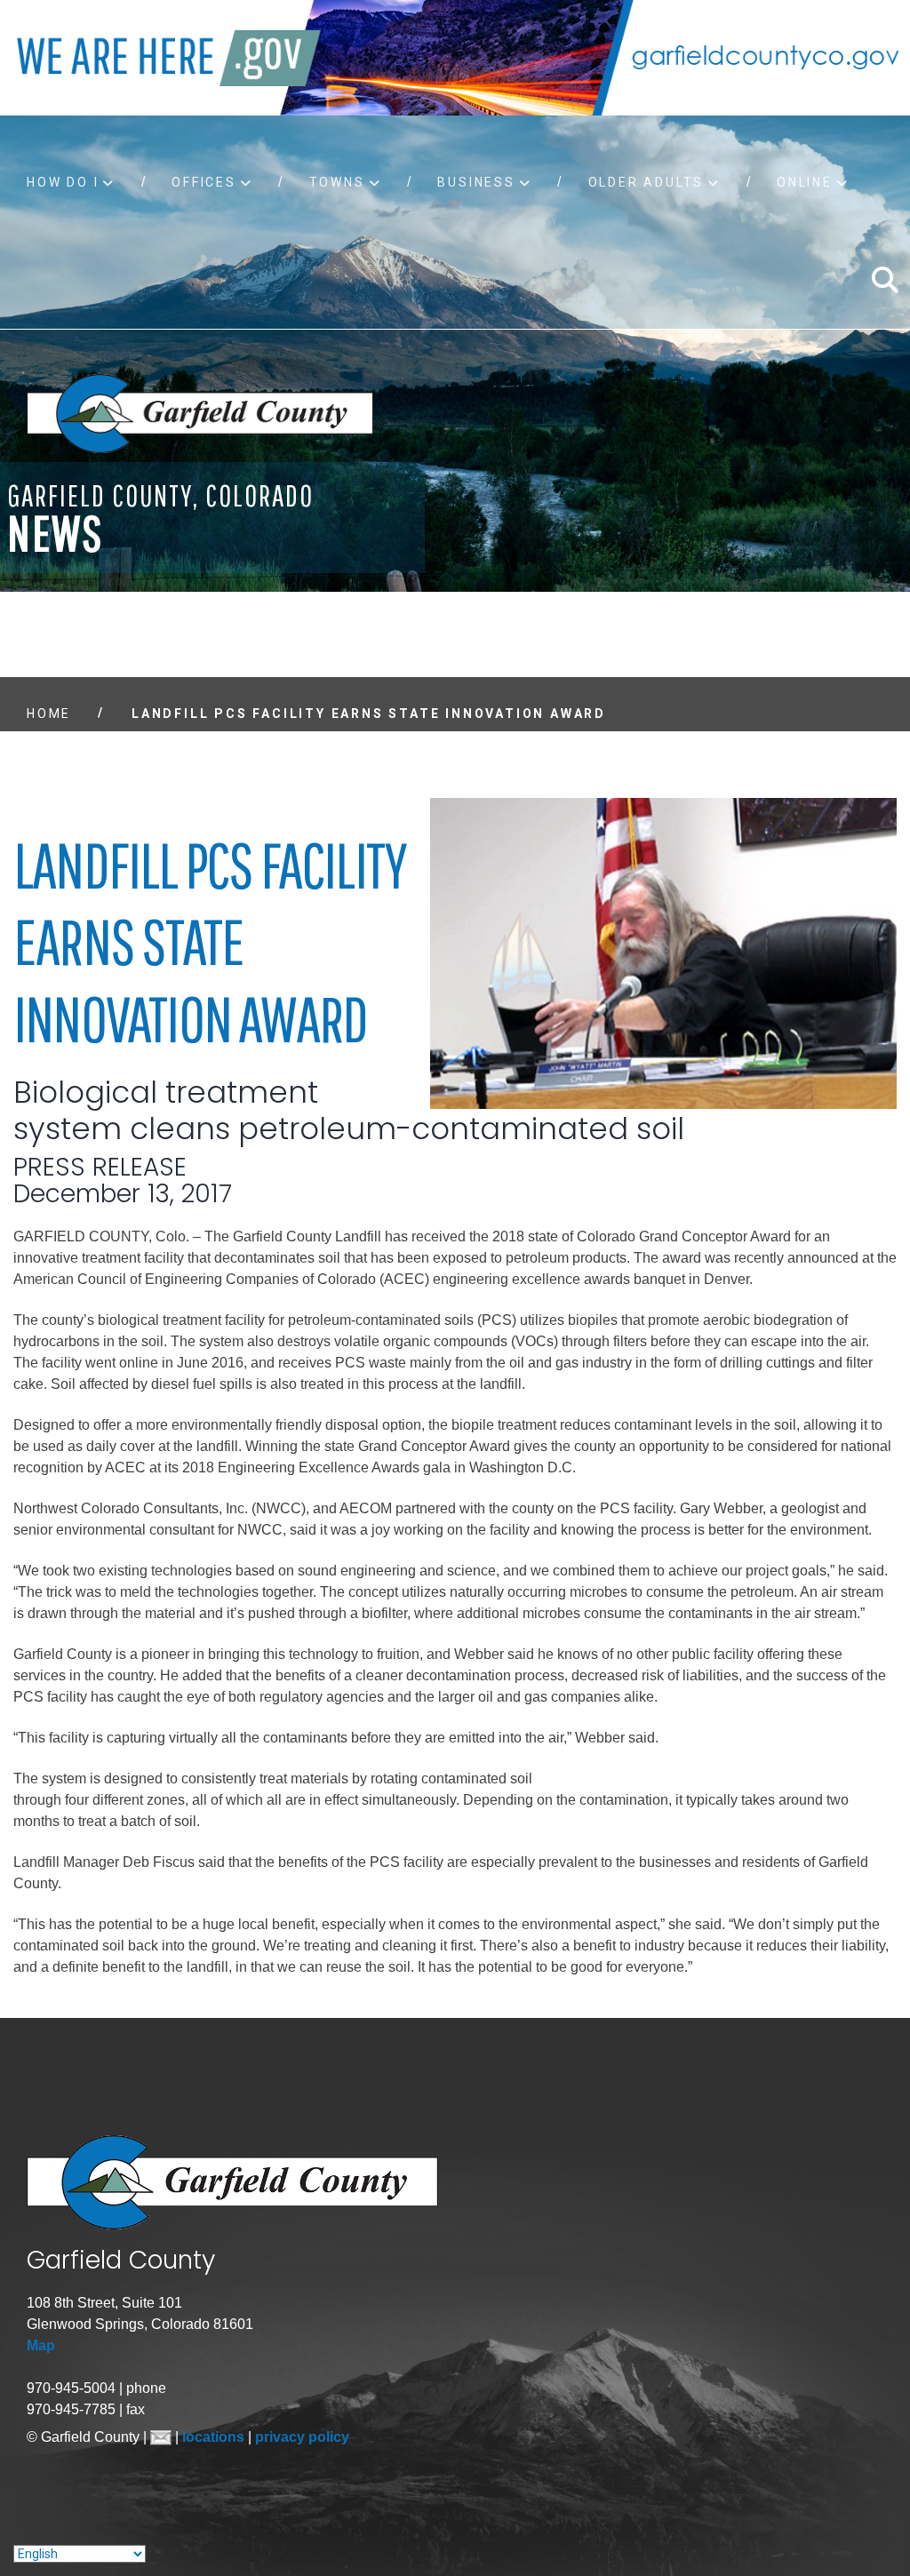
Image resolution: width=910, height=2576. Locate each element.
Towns (337, 182)
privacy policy (302, 2437)
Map (41, 2345)
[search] (884, 280)
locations (215, 2437)
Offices (204, 182)
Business (476, 182)
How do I (63, 182)
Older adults (647, 182)
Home (49, 714)
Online (805, 182)
